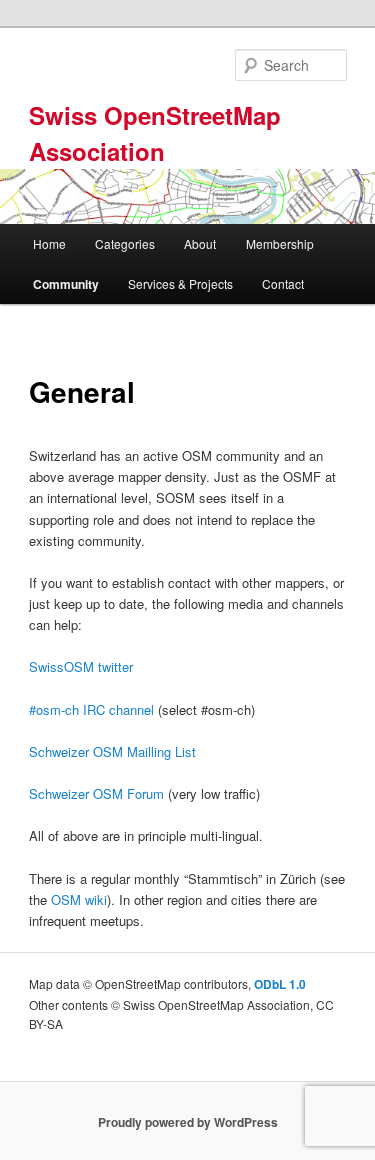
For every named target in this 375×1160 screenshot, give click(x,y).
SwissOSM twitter (81, 666)
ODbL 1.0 (280, 984)
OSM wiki (79, 899)
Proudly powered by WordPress (188, 1122)
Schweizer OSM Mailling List (112, 751)
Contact (283, 283)
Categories (125, 243)
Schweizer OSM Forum (96, 793)
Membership (280, 243)
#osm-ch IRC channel (91, 709)
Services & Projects (180, 283)
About (200, 243)
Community (66, 284)
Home (49, 243)
